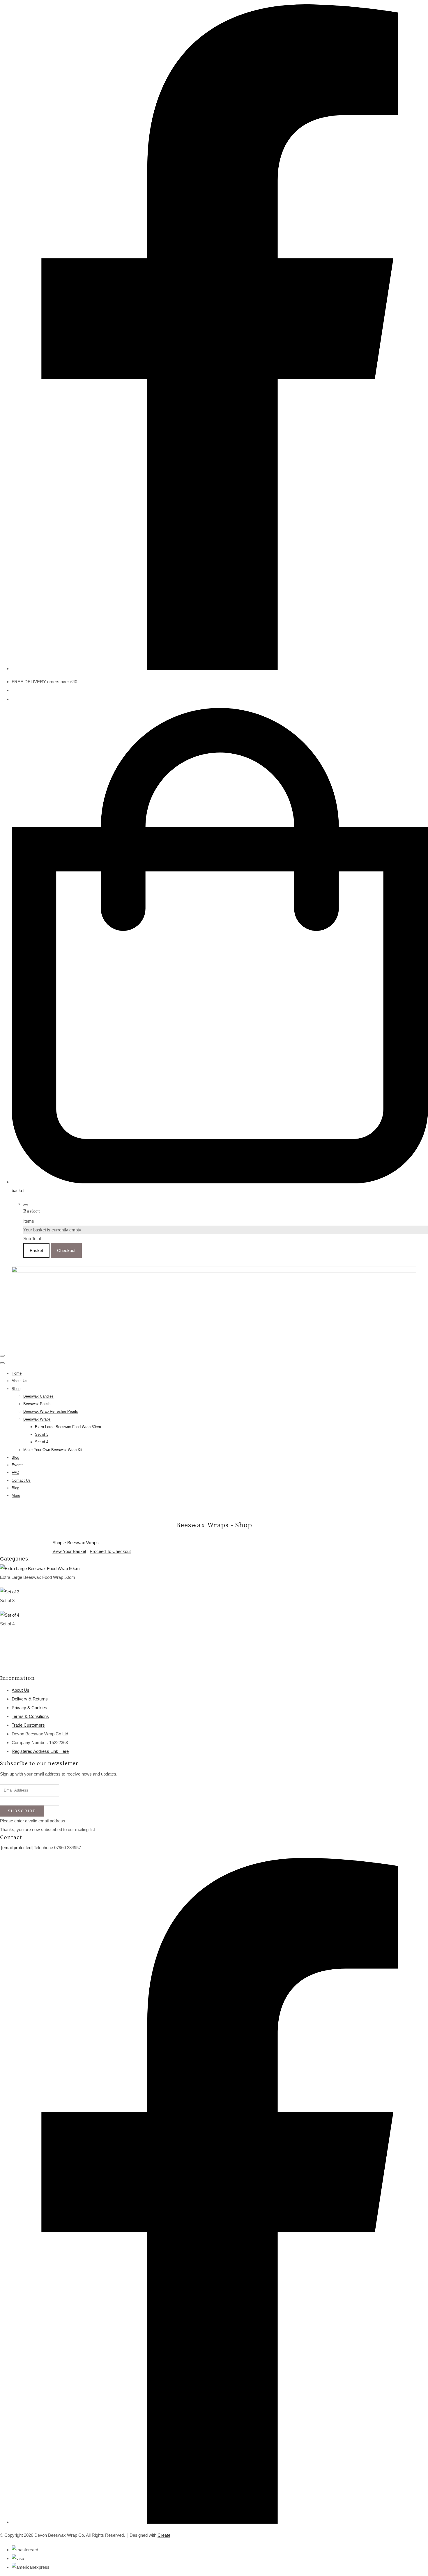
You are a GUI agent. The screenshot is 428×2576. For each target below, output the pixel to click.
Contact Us (21, 1480)
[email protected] (17, 1848)
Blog (15, 1457)
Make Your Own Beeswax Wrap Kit (53, 1450)
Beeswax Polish (37, 1404)
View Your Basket (69, 1551)
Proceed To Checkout (110, 1551)
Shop (16, 1389)
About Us (20, 1381)
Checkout (66, 1250)
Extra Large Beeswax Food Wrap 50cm (68, 1427)
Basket (36, 1250)
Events (18, 1465)
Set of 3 (42, 1434)
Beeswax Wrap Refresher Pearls (51, 1411)
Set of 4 (42, 1442)
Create (164, 2535)
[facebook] (220, 669)
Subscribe (22, 1811)
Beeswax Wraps (37, 1419)
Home (17, 1373)
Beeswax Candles (38, 1396)
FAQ (15, 1472)
